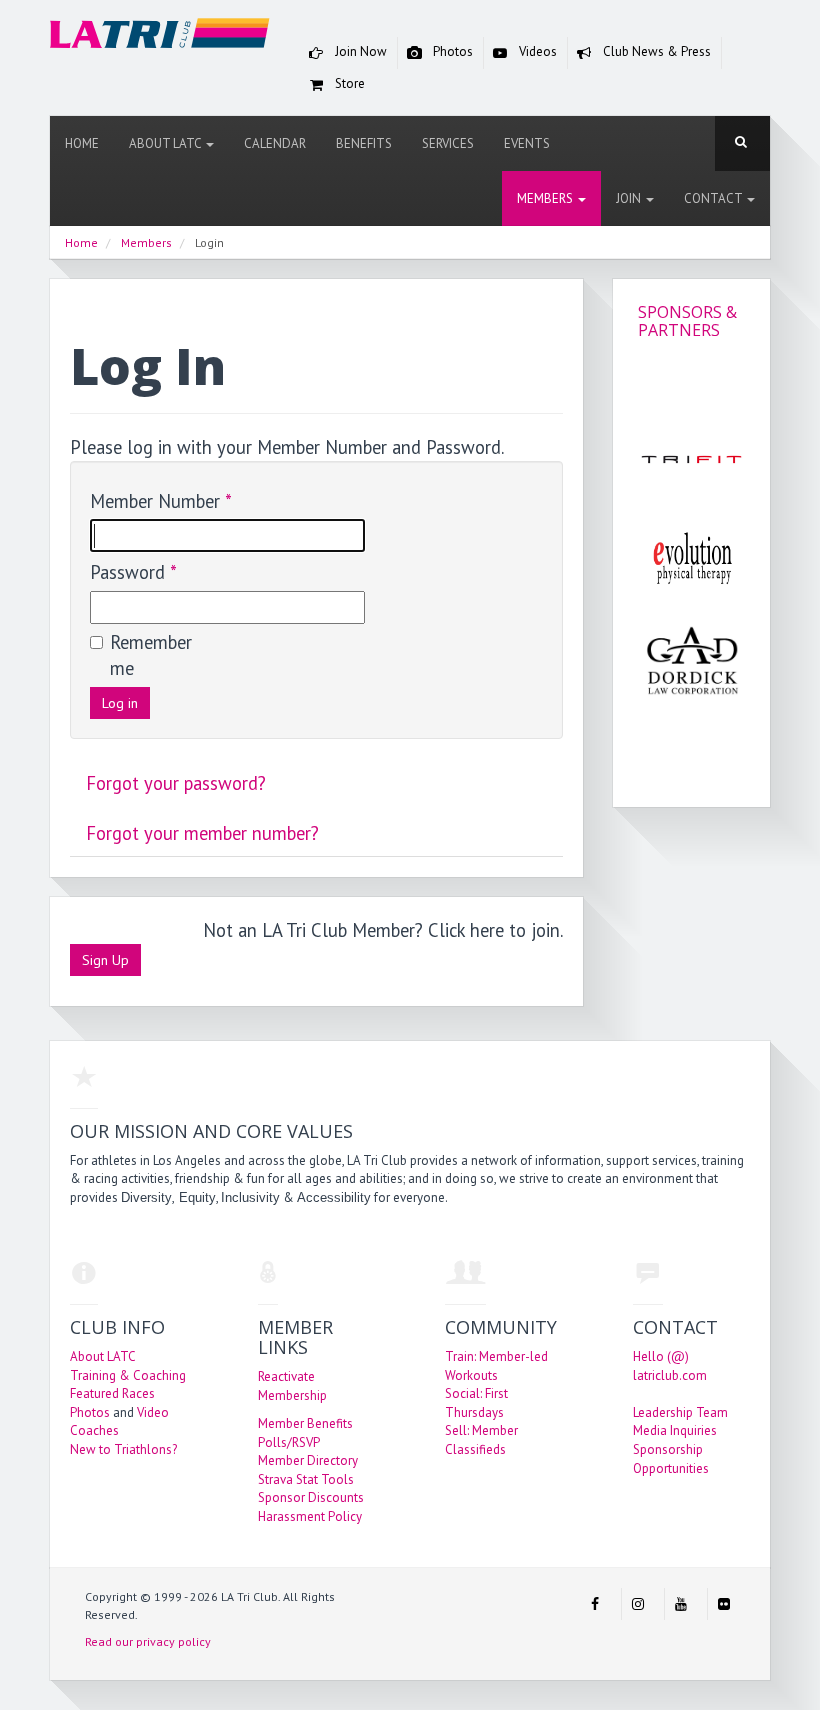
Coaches (94, 1430)
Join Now (359, 51)
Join (630, 198)
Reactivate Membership (292, 1386)
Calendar (275, 143)
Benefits (364, 143)
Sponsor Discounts (311, 1497)
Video (153, 1412)
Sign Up (105, 960)
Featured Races (112, 1393)
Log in (120, 703)
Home (82, 143)
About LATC (166, 143)
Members (546, 198)
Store (348, 83)
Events (527, 143)
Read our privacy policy (148, 1641)
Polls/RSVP (289, 1442)
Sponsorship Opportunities (671, 1459)
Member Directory (308, 1460)
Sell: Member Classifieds (481, 1440)
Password (133, 572)
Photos (451, 51)
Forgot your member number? (202, 833)
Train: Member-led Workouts (496, 1366)
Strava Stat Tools (306, 1479)
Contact (714, 198)
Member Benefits (305, 1423)
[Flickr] (724, 1604)
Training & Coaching (128, 1375)
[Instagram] (638, 1604)
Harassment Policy (310, 1516)
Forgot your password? (176, 783)
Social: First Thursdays (476, 1403)
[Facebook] (595, 1604)
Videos (536, 51)
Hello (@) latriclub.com (670, 1366)
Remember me (150, 655)
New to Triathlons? (123, 1449)
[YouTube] (681, 1604)
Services (448, 143)
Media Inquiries (675, 1430)
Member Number (161, 501)
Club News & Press (655, 51)
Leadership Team (680, 1412)
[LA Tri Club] (160, 37)
